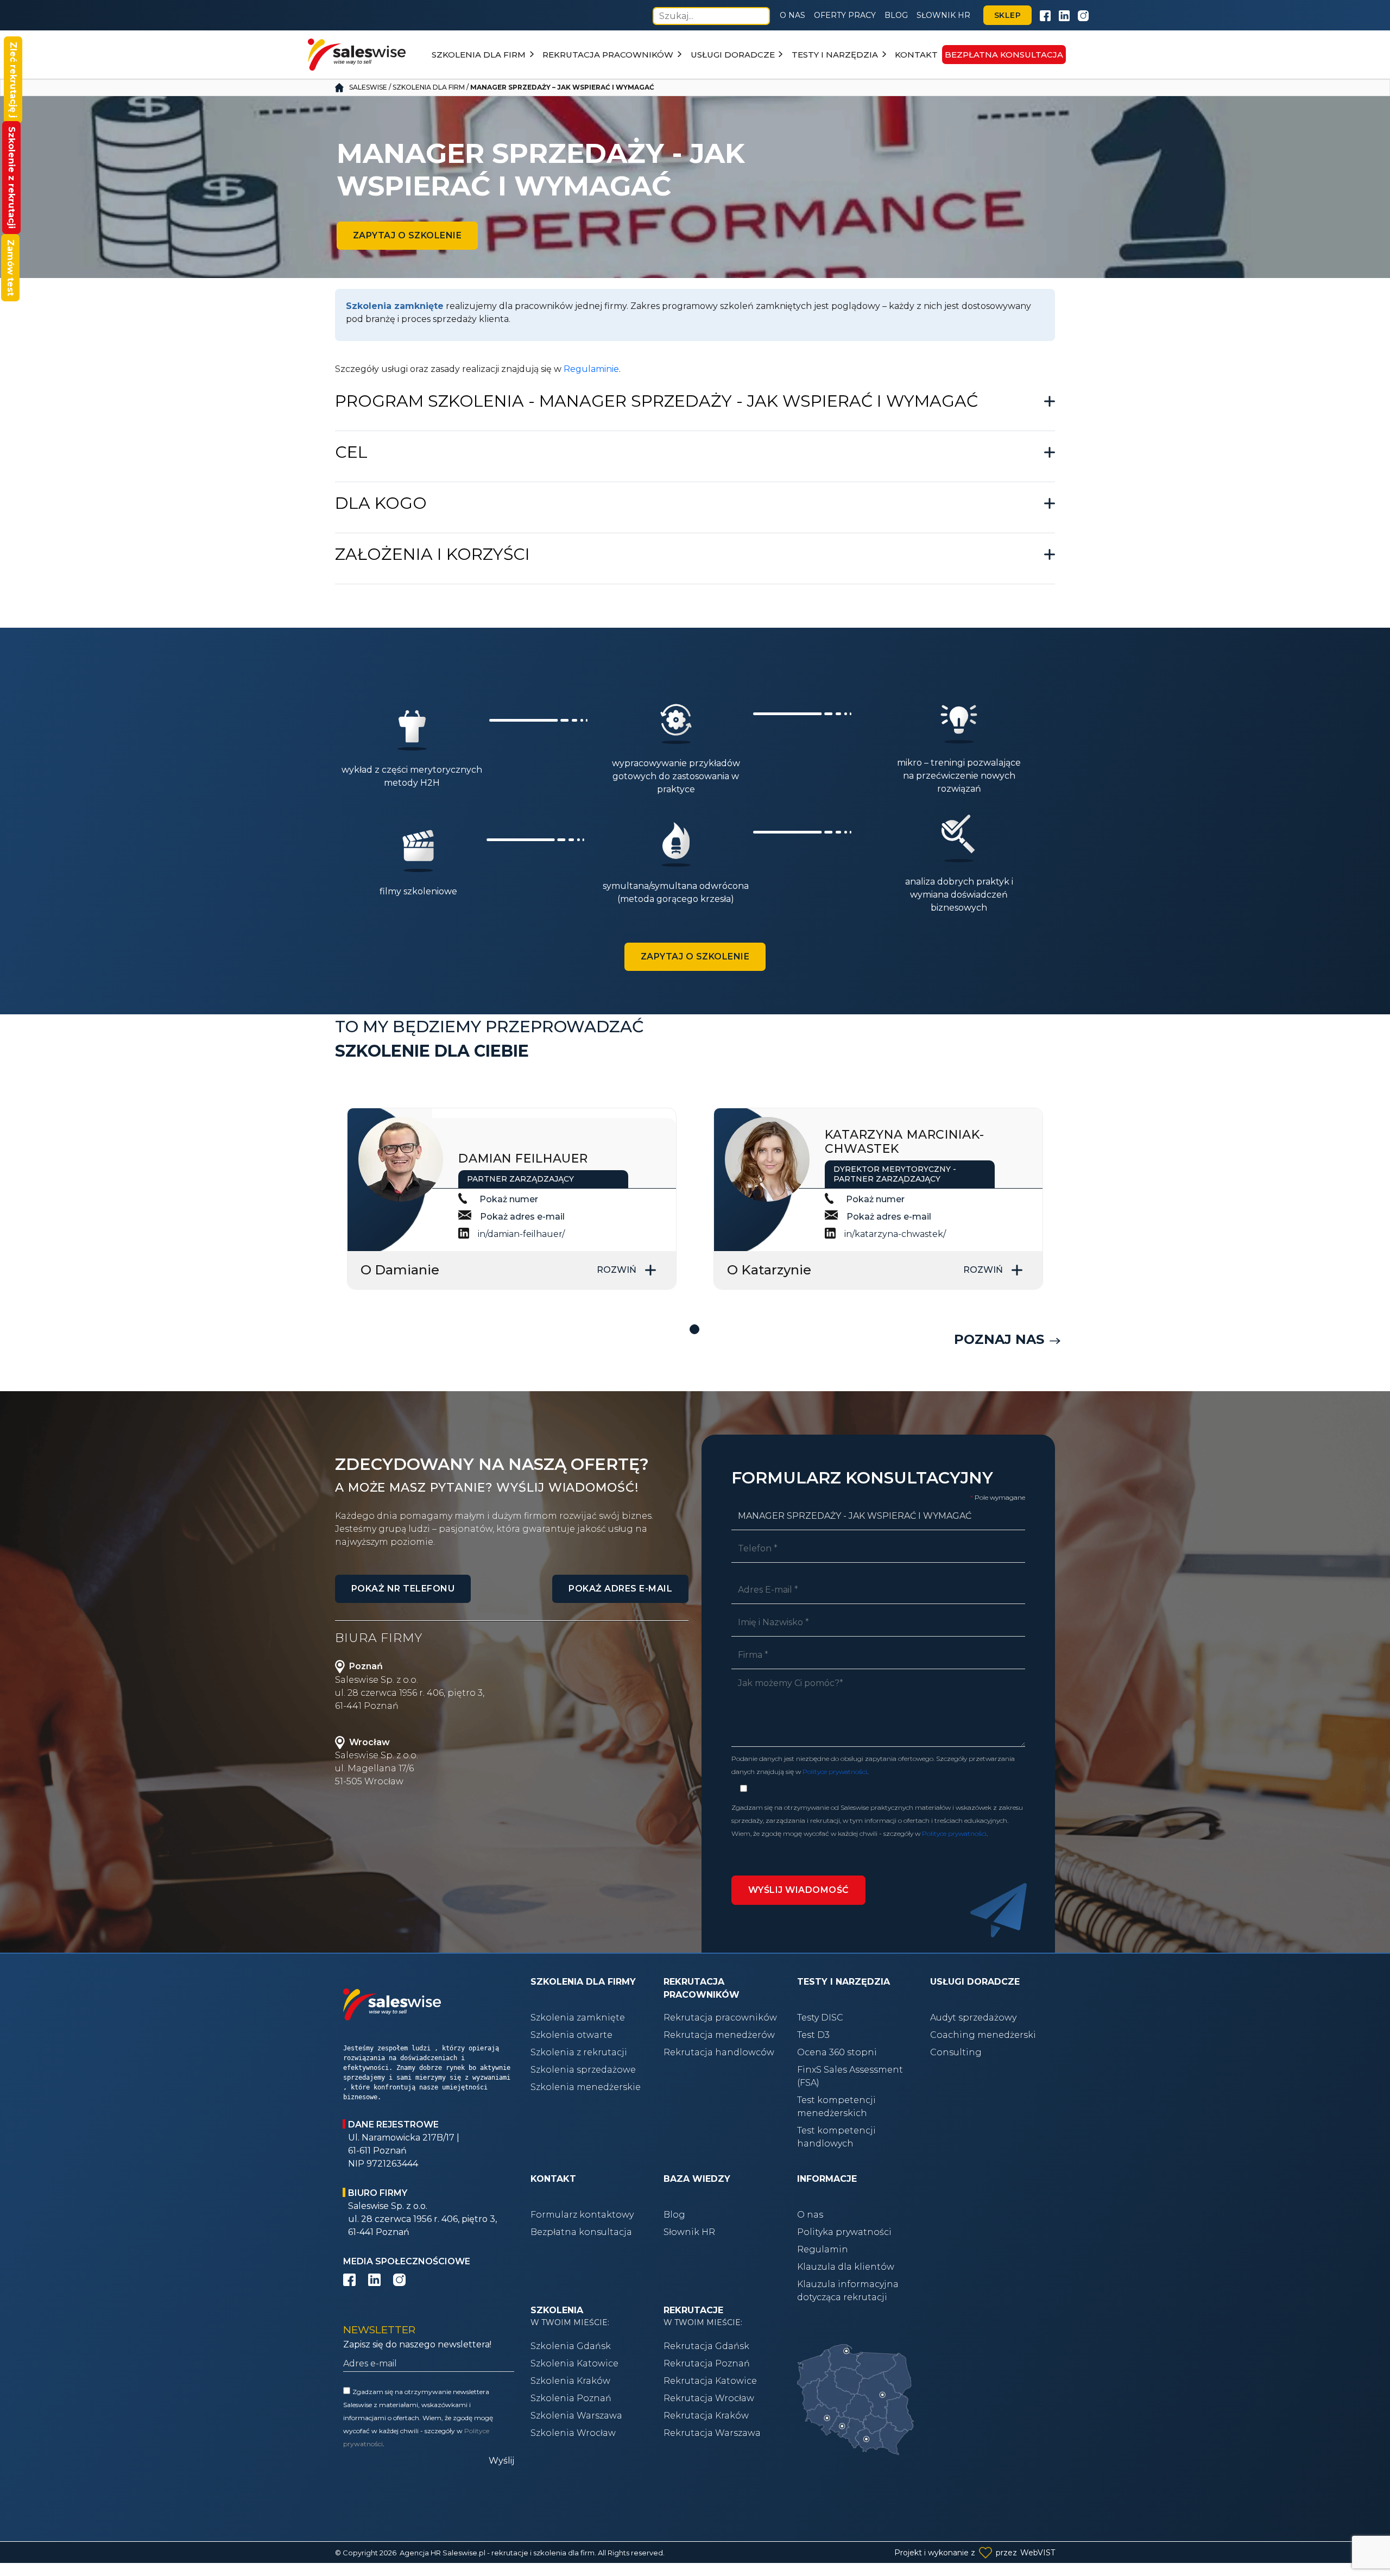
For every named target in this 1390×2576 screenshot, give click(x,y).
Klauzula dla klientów (846, 2267)
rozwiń (617, 1270)
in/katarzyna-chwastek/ (895, 1234)
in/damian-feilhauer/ (521, 1234)
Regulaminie (591, 369)
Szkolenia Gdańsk (571, 2346)
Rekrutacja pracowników (608, 55)
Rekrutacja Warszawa (712, 2433)
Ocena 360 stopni (837, 2052)
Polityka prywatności (844, 2232)
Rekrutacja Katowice (710, 2381)
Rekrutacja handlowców (719, 2052)
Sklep (1007, 15)
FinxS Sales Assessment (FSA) (850, 2076)
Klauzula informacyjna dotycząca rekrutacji (848, 2291)
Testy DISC (820, 2018)
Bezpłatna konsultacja (581, 2232)
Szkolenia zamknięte (578, 2018)
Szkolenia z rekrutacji (579, 2052)
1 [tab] (695, 1330)
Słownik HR (943, 15)
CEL (351, 452)
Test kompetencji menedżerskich (836, 2107)
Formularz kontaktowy (582, 2215)
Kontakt (916, 55)
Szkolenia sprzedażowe (583, 2070)
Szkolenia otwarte (571, 2035)
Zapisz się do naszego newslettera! (417, 2344)
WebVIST (1038, 2553)
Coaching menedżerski (983, 2035)
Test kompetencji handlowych (836, 2137)
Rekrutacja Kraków (706, 2416)
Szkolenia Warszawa (576, 2416)
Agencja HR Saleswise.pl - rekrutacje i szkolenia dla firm (497, 2553)
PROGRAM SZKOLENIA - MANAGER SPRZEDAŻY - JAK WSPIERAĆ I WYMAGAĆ (656, 401)
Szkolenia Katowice (574, 2363)
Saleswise (368, 87)
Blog (896, 15)
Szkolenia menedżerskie (586, 2087)
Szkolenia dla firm (479, 55)
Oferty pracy (845, 15)
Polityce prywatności (835, 1772)
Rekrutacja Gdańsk (706, 2346)
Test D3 (813, 2035)
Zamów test (11, 268)
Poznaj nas (999, 1339)
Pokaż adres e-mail (522, 1217)
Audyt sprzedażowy (973, 2018)
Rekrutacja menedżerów (719, 2035)
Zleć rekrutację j (13, 80)
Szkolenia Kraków (570, 2381)
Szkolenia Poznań (571, 2398)
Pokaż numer (509, 1199)
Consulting (956, 2052)
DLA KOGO (381, 503)
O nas (792, 15)
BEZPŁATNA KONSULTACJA (1004, 55)
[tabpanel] (512, 1199)
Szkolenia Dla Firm (429, 87)
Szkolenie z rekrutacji (12, 178)
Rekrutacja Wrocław (709, 2398)
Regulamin (823, 2249)
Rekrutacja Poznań (707, 2363)
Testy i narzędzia (835, 55)
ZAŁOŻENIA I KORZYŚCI (432, 554)
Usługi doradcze (733, 55)
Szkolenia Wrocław (573, 2433)
